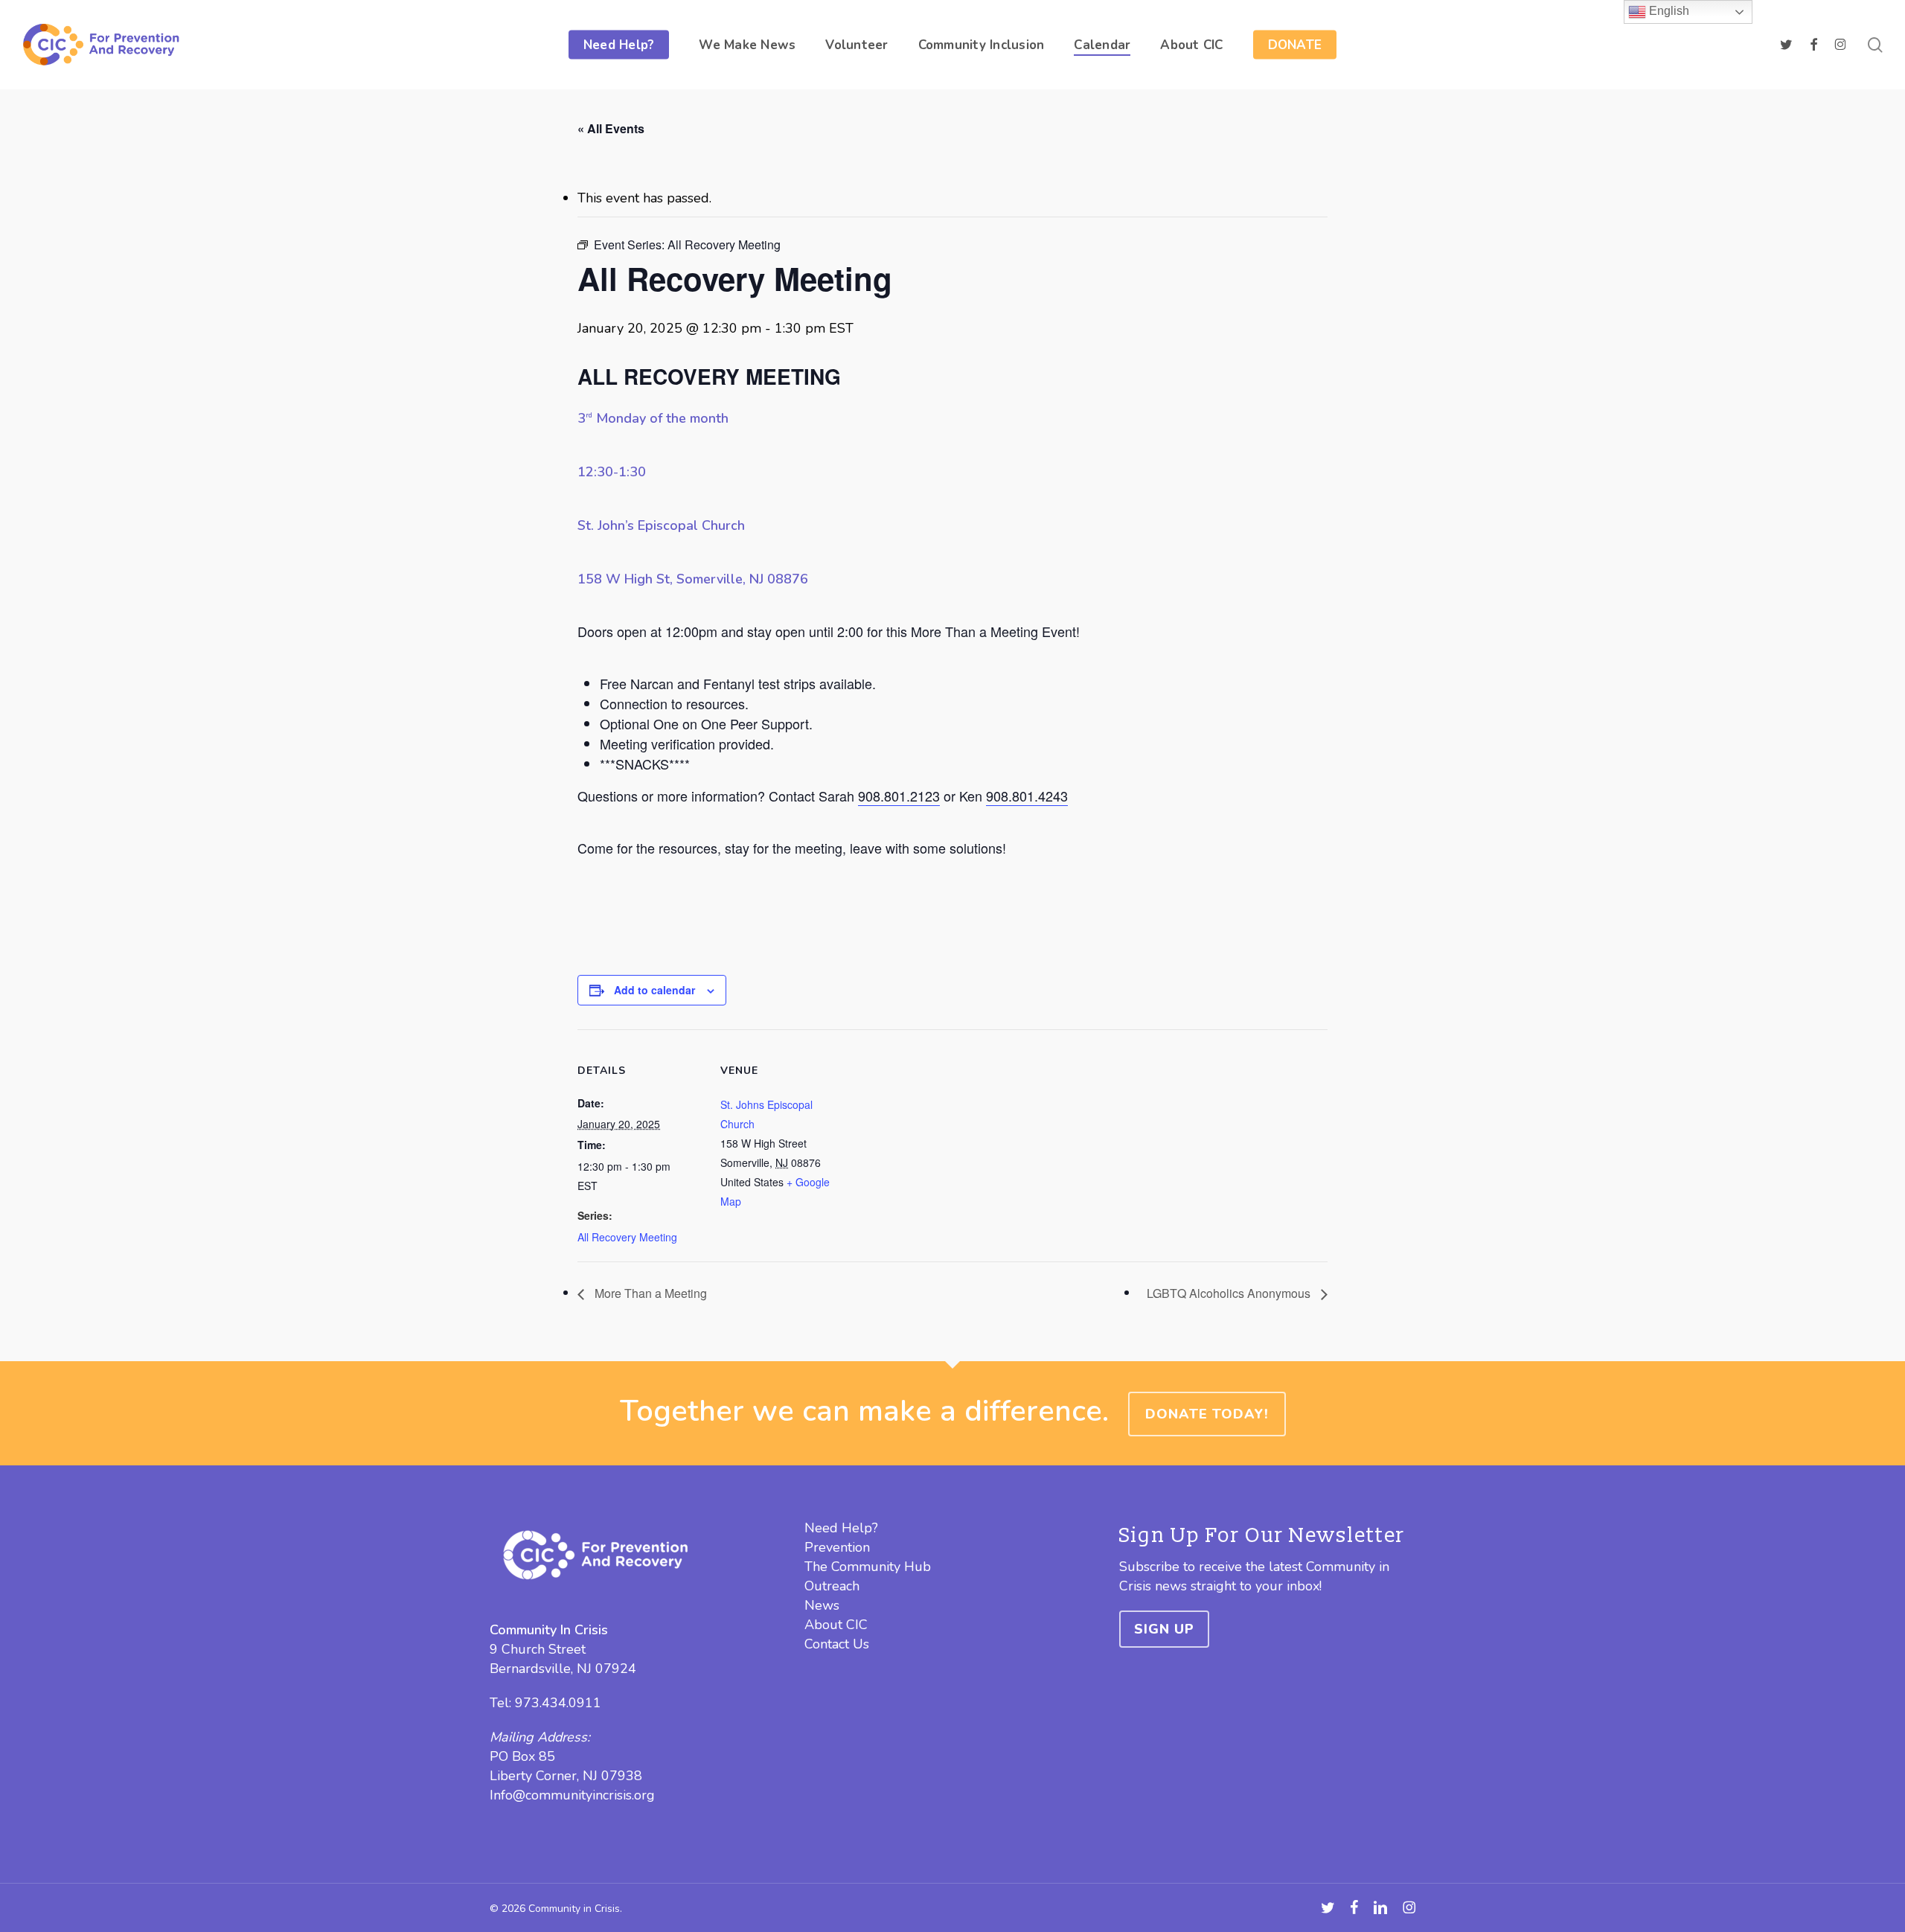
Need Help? (841, 1528)
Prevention (837, 1547)
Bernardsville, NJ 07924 (563, 1669)
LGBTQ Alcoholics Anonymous (1230, 1293)
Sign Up (1164, 1629)
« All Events (611, 128)
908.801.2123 (899, 796)
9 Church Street (538, 1649)
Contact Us (837, 1644)
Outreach (832, 1586)
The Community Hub (868, 1567)
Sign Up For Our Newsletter (1262, 1536)
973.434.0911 (558, 1703)
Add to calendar (654, 990)
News (822, 1605)
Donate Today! (1207, 1414)
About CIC (836, 1625)
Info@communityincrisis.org (572, 1795)
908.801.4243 (1027, 796)
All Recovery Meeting (627, 1237)
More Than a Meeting (649, 1293)
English (1668, 11)
